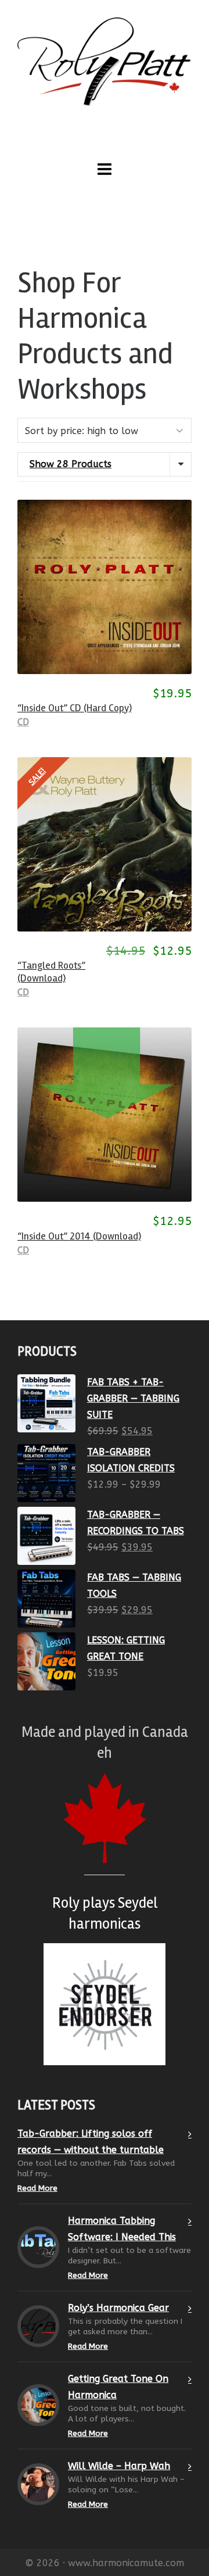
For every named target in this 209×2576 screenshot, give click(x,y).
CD (23, 722)
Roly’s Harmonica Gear (118, 2308)
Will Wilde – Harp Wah (119, 2466)
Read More (37, 2188)
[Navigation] (105, 170)
